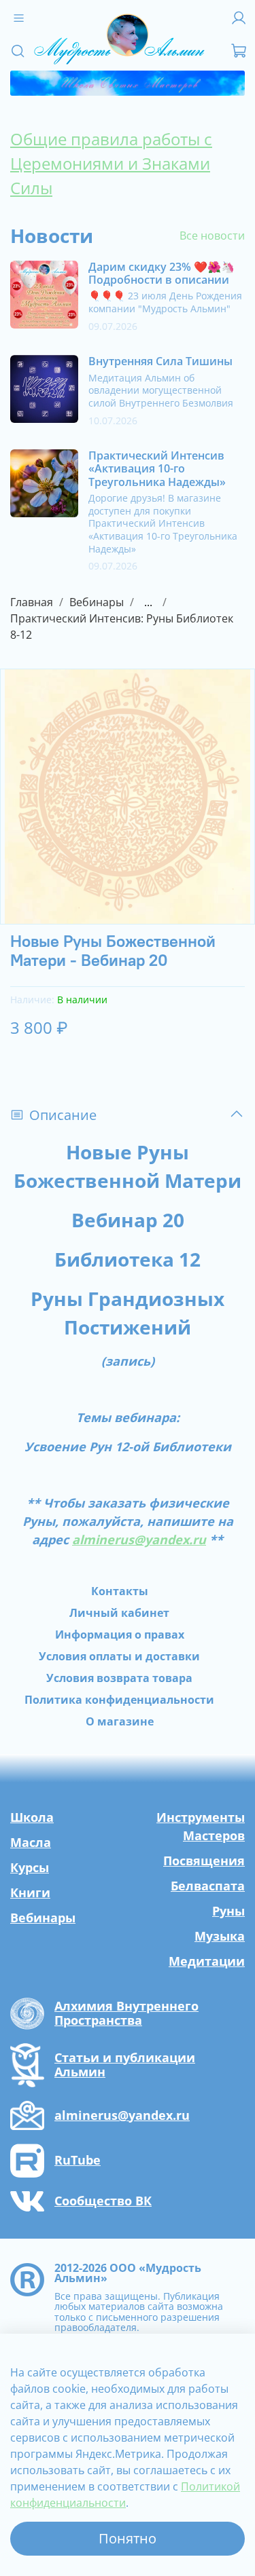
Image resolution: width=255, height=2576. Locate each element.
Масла (31, 1842)
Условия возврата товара (119, 1678)
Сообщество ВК (103, 2201)
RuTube (78, 2161)
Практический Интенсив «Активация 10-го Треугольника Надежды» (157, 468)
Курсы (30, 1867)
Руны (228, 1911)
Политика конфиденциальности (119, 1700)
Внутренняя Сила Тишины (160, 361)
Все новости (212, 236)
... (148, 602)
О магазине (120, 1721)
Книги (30, 1892)
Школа (32, 1817)
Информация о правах (120, 1635)
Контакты (120, 1591)
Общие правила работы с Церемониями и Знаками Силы (111, 163)
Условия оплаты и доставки (119, 1656)
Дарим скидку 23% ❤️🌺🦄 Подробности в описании (161, 273)
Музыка (220, 1936)
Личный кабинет (119, 1613)
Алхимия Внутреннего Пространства (126, 2014)
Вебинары (97, 602)
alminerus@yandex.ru (122, 2116)
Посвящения (204, 1861)
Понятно (128, 2538)
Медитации (207, 1961)
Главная (32, 602)
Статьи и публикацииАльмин (125, 2065)
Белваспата (208, 1886)
